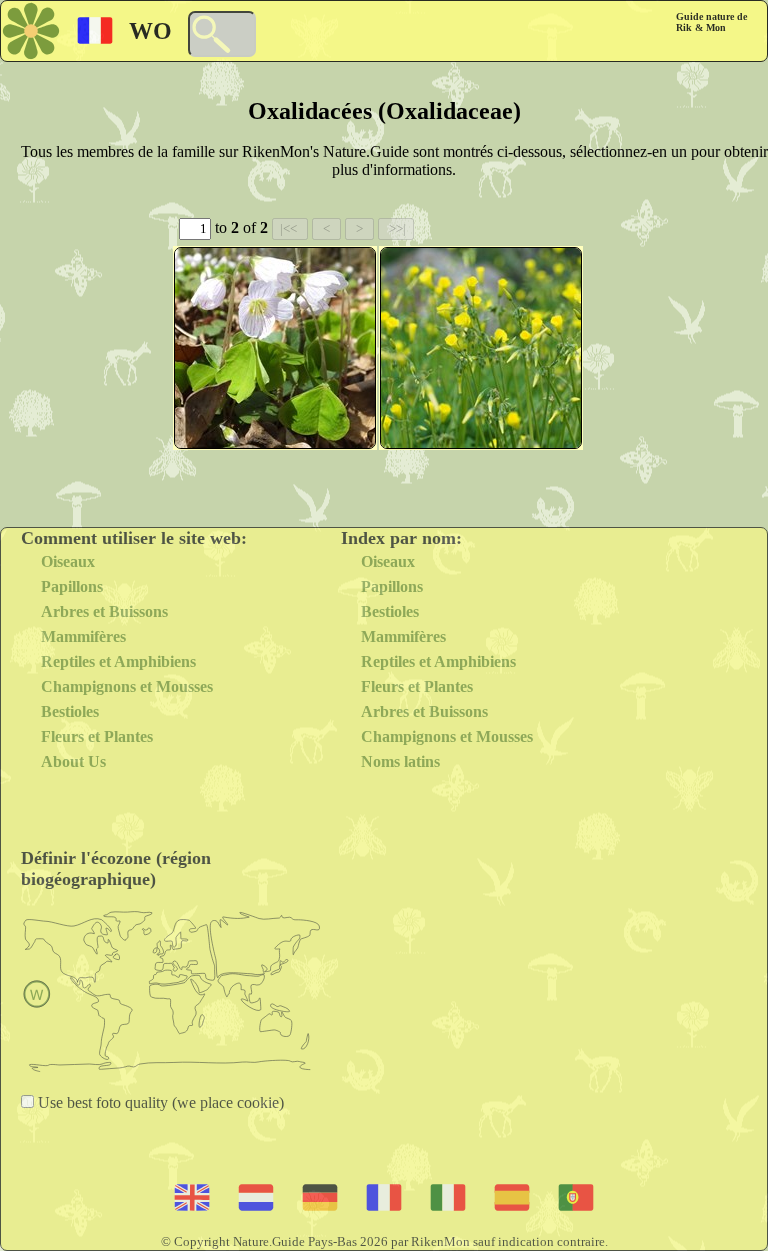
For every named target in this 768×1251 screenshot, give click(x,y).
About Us (73, 761)
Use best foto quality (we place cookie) (159, 1102)
